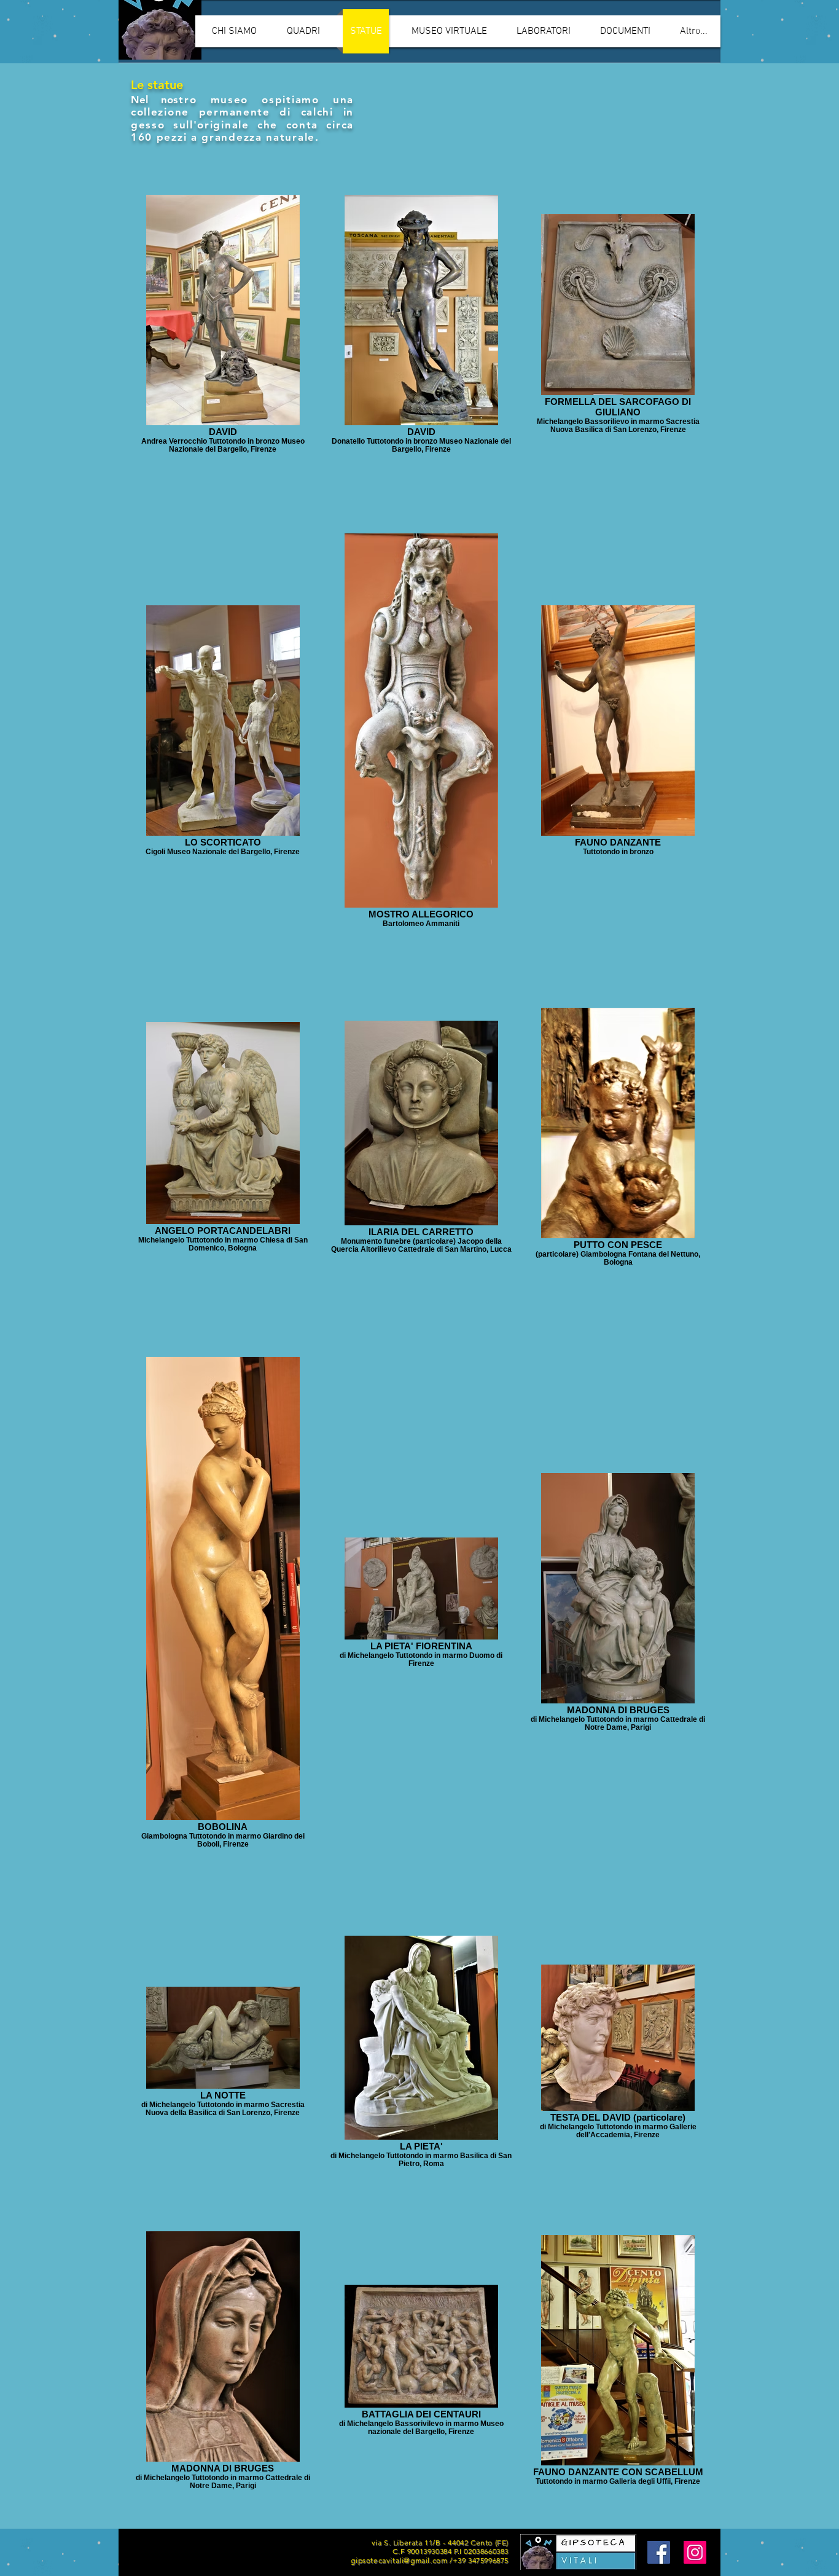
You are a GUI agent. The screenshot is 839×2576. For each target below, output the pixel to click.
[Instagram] (695, 2552)
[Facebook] (659, 2552)
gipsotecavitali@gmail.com (399, 2560)
